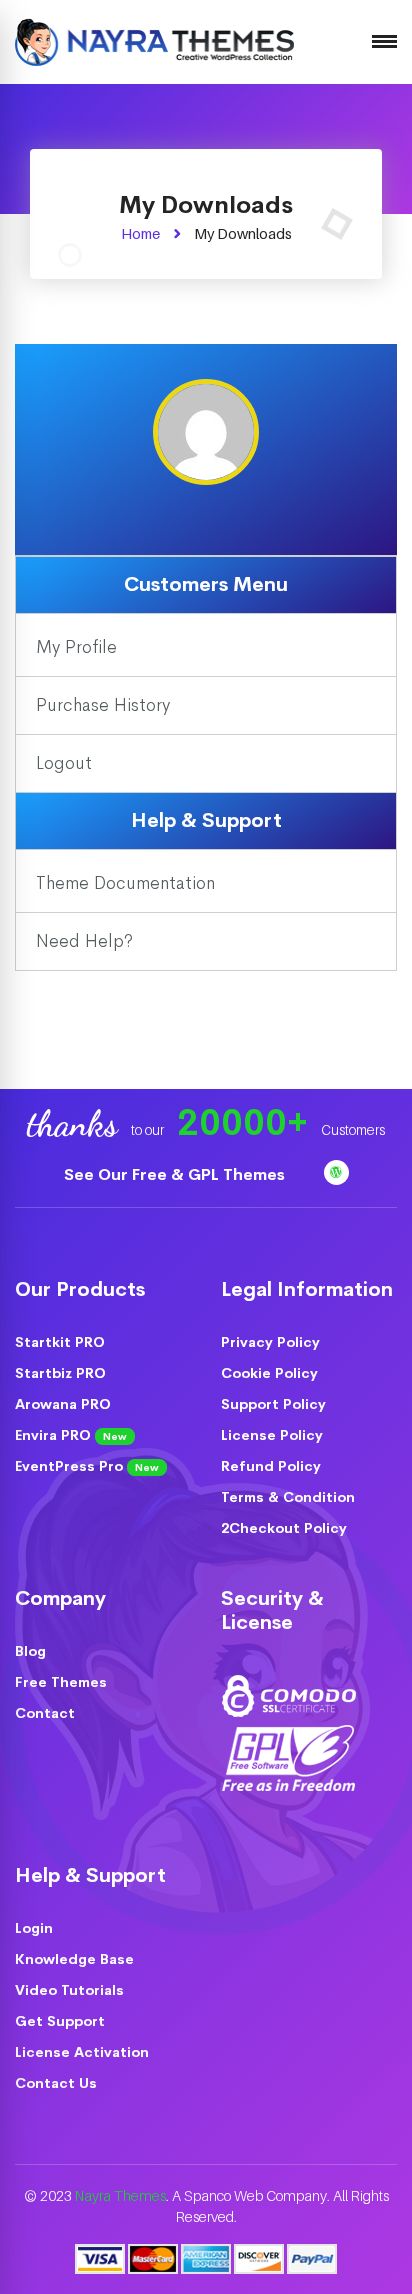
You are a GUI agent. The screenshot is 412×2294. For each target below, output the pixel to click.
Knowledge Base (74, 1959)
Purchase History (103, 705)
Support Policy (273, 1404)
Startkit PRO (60, 1342)
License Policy (272, 1435)
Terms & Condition (288, 1497)
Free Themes (61, 1682)
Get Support (60, 2021)
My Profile (76, 647)
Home (140, 233)
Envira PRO (71, 1435)
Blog (30, 1651)
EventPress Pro (87, 1466)
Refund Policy (271, 1466)
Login (34, 1928)
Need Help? (84, 941)
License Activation (82, 2052)
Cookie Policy (269, 1373)
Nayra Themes (120, 2195)
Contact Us (56, 2083)
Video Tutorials (69, 1990)
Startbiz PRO (60, 1373)
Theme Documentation (125, 883)
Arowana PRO (63, 1404)
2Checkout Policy (284, 1528)
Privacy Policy (270, 1342)
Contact (45, 1713)
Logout (64, 763)
